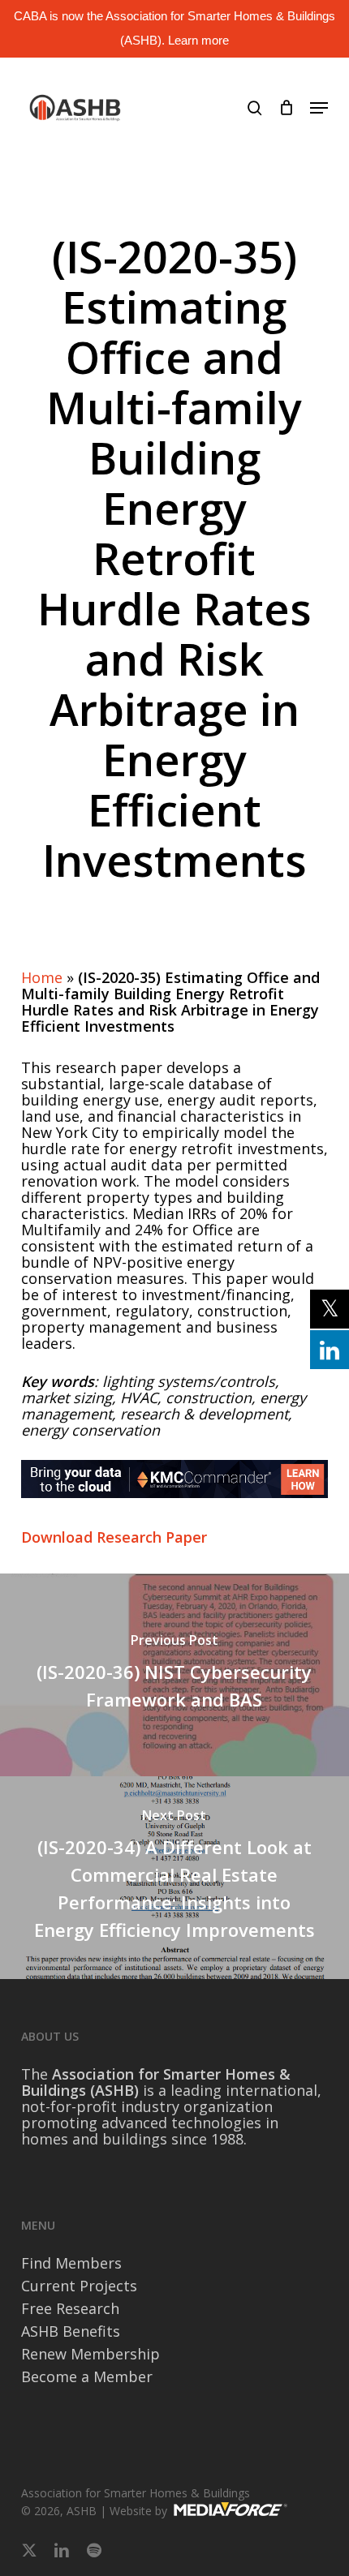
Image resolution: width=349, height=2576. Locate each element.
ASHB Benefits (71, 2331)
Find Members (71, 2263)
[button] (319, 108)
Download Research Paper (114, 1537)
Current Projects (79, 2286)
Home (42, 977)
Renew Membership (90, 2354)
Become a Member (87, 2376)
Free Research (70, 2308)
